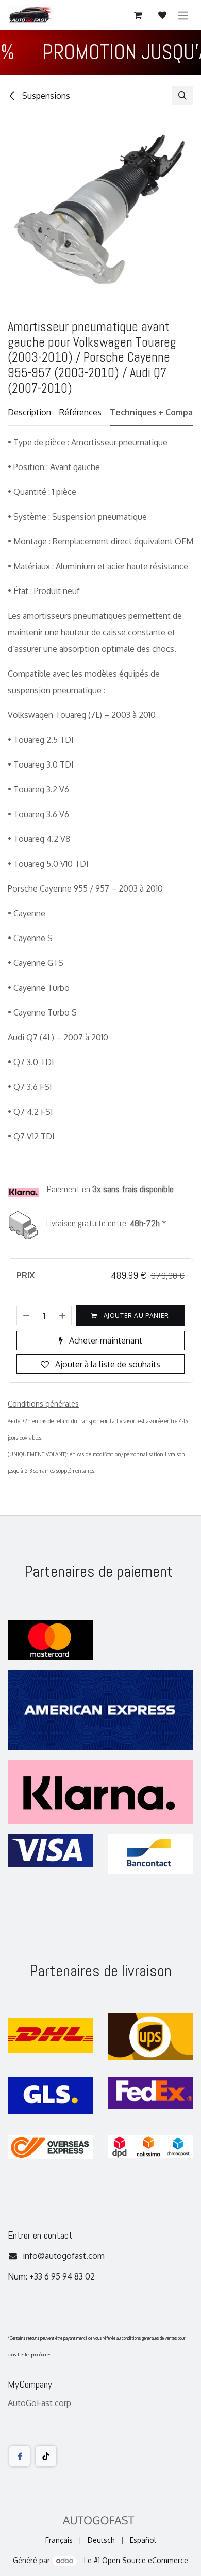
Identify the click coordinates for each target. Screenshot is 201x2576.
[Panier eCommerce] (138, 15)
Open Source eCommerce (145, 2560)
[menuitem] (59, 2540)
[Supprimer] (26, 1316)
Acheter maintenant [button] (105, 1340)
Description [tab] (29, 412)
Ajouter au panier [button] (135, 1315)
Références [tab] (80, 412)
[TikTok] (46, 2456)
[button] (182, 96)
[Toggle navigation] (183, 15)
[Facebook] (20, 2456)
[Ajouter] (63, 1316)
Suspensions (45, 96)
